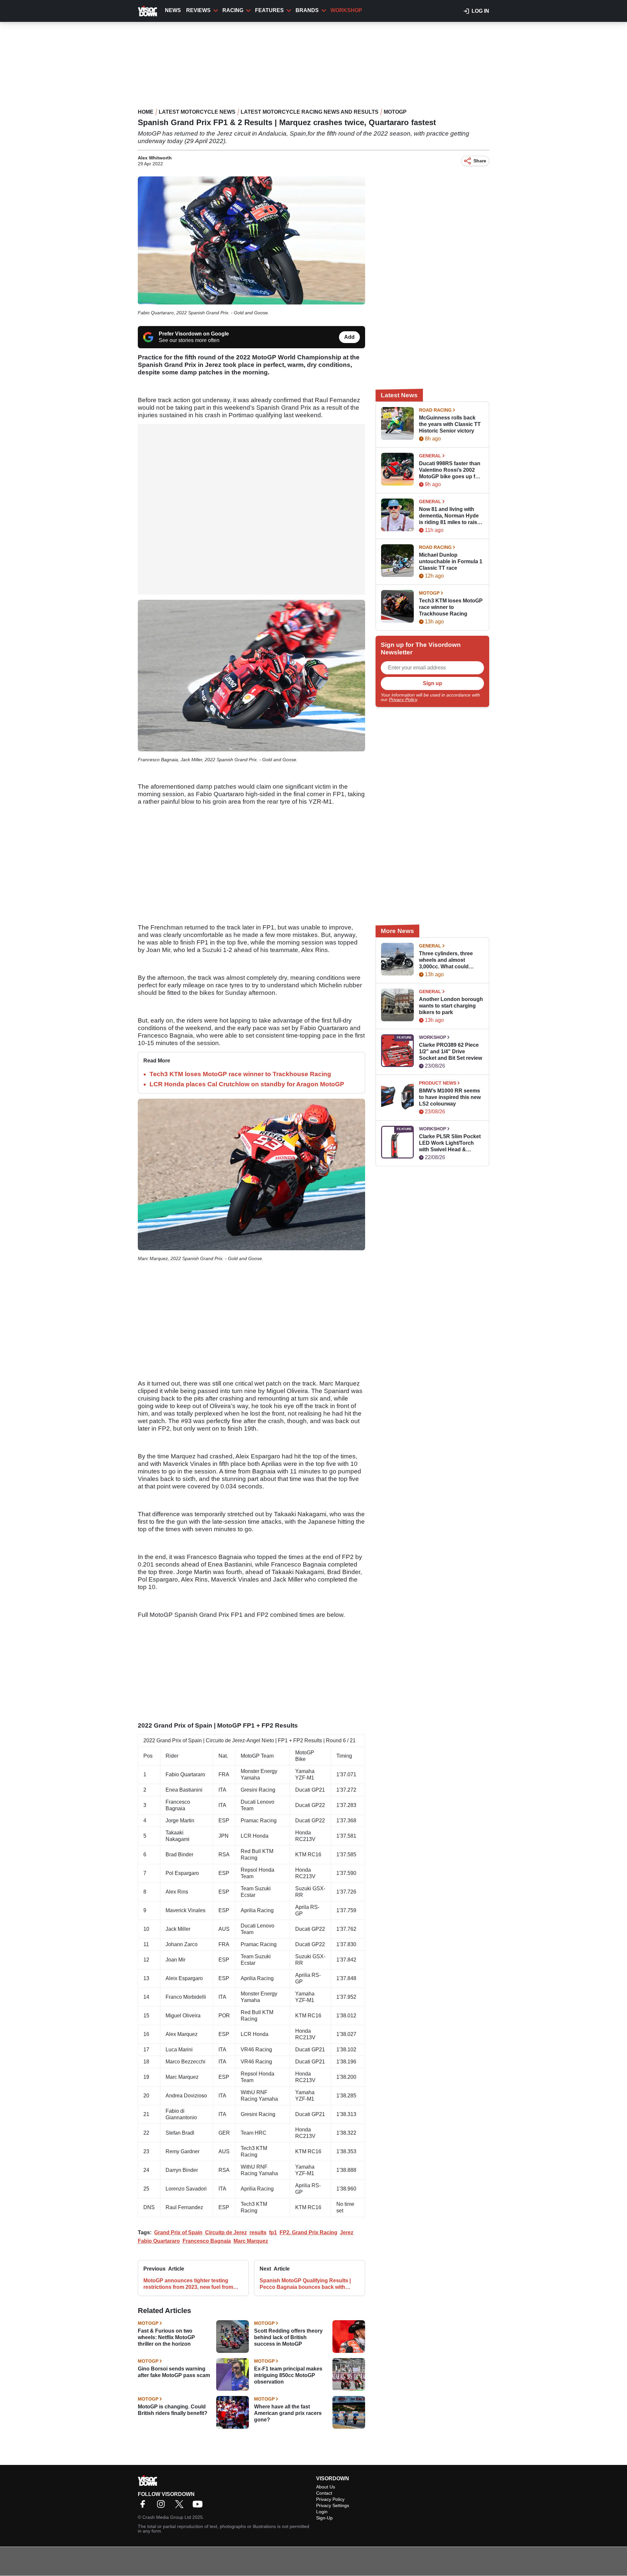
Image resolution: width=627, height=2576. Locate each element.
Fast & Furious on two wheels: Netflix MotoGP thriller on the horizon (166, 2337)
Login (322, 2512)
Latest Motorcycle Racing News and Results (310, 112)
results (258, 2232)
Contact (324, 2493)
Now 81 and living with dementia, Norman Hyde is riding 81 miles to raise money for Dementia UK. (450, 516)
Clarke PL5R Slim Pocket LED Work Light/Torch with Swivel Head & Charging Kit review (450, 1143)
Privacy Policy (403, 699)
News (173, 10)
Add (349, 337)
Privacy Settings (333, 2505)
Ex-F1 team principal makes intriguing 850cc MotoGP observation (288, 2375)
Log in (480, 11)
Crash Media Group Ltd (167, 2517)
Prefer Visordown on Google (194, 334)
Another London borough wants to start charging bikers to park (451, 1006)
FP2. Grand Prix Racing (308, 2232)
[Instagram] (163, 2506)
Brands (307, 10)
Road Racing (435, 410)
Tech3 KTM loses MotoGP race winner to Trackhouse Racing (240, 1074)
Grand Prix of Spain (178, 2232)
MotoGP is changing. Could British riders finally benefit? (173, 2410)
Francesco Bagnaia (207, 2241)
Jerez (347, 2232)
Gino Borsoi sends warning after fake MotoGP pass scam (174, 2372)
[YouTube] (199, 2506)
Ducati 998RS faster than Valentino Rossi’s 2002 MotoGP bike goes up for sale (450, 470)
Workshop (346, 10)
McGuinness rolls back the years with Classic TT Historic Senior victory (450, 424)
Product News (438, 1083)
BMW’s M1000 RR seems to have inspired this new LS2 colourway (450, 1097)
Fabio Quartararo (159, 2241)
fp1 (273, 2232)
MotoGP (395, 112)
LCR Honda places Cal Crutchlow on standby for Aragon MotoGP (247, 1084)
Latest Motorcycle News (197, 112)
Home (146, 112)
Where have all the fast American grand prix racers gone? (288, 2413)
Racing (233, 10)
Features (269, 10)
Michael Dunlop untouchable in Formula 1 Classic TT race (451, 561)
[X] (181, 2506)
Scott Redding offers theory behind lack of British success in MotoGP (288, 2337)
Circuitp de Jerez (226, 2232)
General (430, 456)
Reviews (198, 10)
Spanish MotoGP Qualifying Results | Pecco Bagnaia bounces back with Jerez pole (305, 2284)
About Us (326, 2487)
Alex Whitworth (155, 158)
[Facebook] (144, 2506)
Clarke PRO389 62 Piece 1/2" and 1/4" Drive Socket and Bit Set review (450, 1051)
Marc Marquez (251, 2241)
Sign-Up (324, 2518)
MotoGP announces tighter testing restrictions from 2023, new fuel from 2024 (188, 2284)
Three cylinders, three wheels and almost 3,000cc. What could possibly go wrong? (446, 960)
